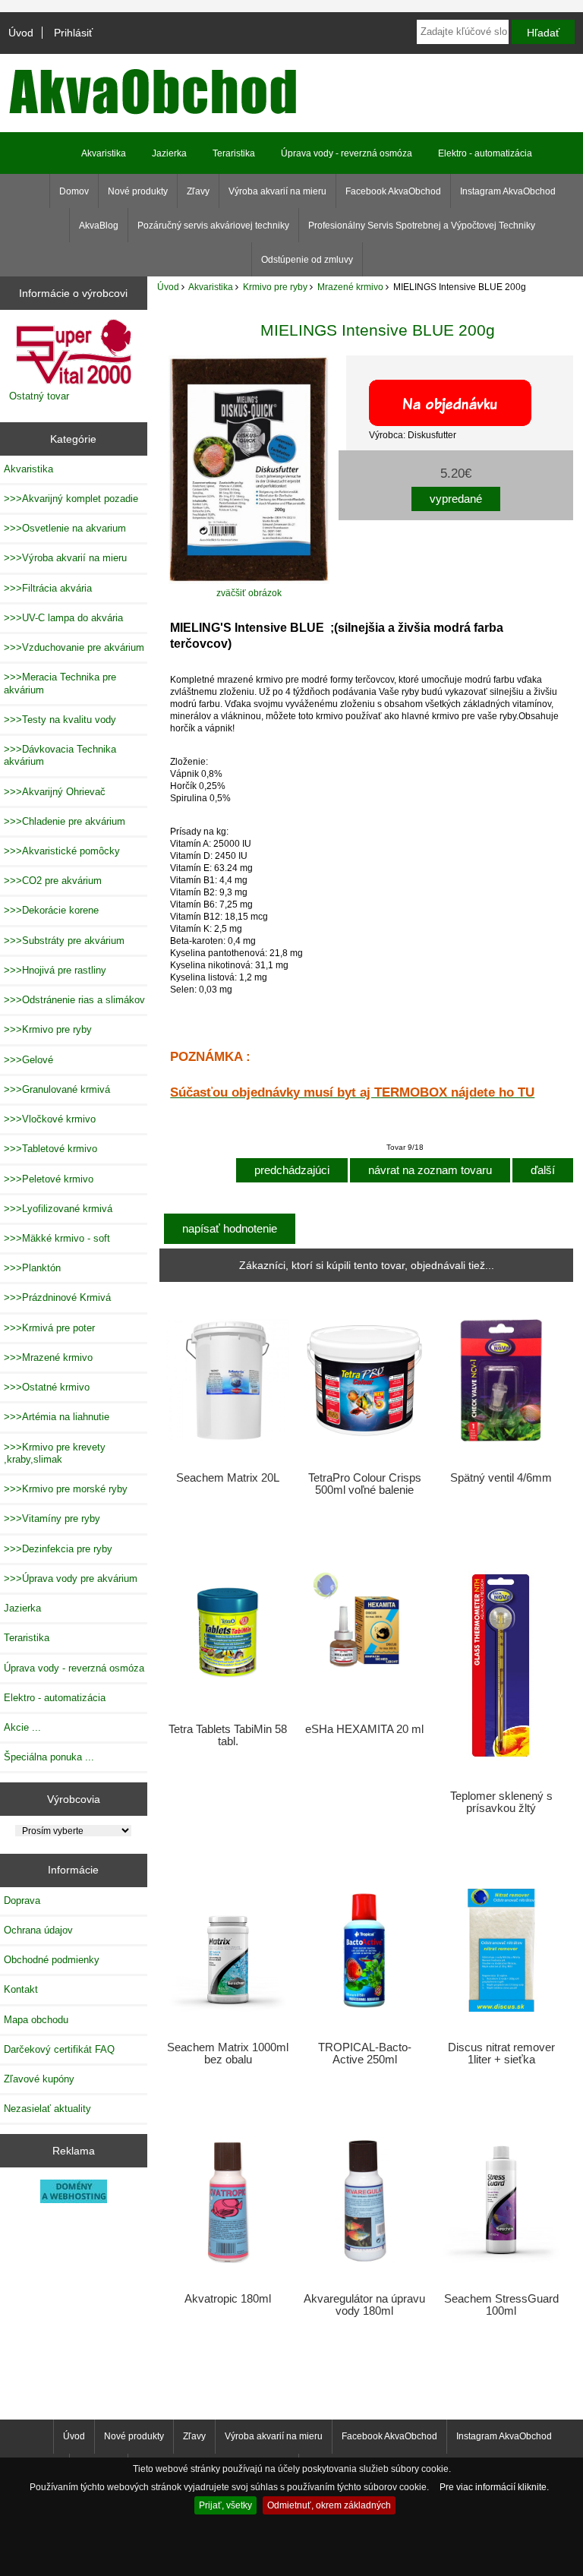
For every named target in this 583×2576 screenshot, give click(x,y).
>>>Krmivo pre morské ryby (66, 1489)
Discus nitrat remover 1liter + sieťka (501, 2054)
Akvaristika (211, 287)
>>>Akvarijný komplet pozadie (71, 499)
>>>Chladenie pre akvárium (65, 821)
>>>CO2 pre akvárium (53, 881)
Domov (74, 191)
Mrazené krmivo (350, 287)
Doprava (22, 1900)
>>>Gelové (28, 1060)
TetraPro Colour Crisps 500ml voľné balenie (365, 1484)
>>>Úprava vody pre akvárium (71, 1578)
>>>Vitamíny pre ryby (52, 1518)
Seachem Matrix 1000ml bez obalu (228, 2054)
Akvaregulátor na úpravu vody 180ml (364, 2305)
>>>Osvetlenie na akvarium (65, 528)
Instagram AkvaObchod (508, 191)
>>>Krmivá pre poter (49, 1328)
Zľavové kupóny (39, 2079)
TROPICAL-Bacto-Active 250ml (365, 2054)
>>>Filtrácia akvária (48, 588)
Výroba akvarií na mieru (277, 191)
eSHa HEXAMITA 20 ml (364, 1729)
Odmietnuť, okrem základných (329, 2505)
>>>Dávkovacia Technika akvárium (60, 755)
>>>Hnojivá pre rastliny (55, 970)
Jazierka (169, 153)
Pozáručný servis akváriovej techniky (213, 226)
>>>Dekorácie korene (51, 910)
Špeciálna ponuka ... (49, 1757)
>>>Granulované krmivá (57, 1089)
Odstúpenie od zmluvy (307, 260)
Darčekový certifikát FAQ (59, 2049)
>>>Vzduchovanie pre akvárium (74, 647)
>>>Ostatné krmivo (47, 1387)
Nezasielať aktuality (47, 2109)
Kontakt (21, 1989)
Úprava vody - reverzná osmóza (347, 153)
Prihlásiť (73, 33)
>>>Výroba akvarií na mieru (65, 558)
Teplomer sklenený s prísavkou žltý (501, 1802)
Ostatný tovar (39, 396)
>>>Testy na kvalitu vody (60, 720)
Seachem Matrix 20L (228, 1478)
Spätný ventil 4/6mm (501, 1478)
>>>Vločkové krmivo (50, 1119)
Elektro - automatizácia (485, 153)
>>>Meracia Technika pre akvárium (60, 683)
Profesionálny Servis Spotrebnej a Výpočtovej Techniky (422, 226)
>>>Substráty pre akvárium (64, 941)
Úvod (21, 33)
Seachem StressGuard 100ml (501, 2305)
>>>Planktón (32, 1268)
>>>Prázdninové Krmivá (57, 1297)
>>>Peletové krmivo (49, 1179)
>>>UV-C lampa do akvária (63, 618)
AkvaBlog (99, 226)
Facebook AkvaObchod (393, 191)
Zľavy (198, 191)
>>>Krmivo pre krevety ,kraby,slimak (55, 1453)
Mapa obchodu (36, 2020)
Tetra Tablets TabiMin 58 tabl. (228, 1735)
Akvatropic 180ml (228, 2299)
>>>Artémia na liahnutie (57, 1417)
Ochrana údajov (38, 1930)
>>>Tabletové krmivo (50, 1149)
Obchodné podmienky (52, 1960)
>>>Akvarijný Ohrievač (55, 792)
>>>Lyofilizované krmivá (58, 1209)
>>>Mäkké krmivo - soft (57, 1238)
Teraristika (234, 153)
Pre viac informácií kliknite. (494, 2487)
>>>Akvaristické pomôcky (62, 851)
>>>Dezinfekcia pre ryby (58, 1549)
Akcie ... (22, 1727)
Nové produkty (138, 191)
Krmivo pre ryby (275, 287)
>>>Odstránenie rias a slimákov (74, 1000)
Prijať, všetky (225, 2505)
